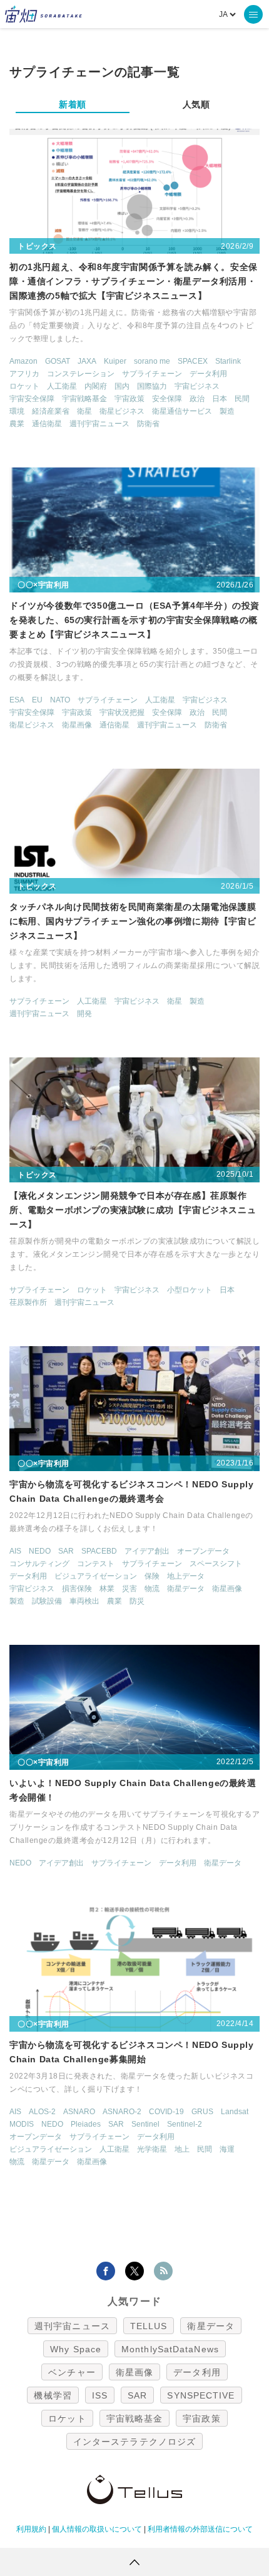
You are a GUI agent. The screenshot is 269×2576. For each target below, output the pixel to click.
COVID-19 (166, 2112)
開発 (84, 1014)
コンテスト (96, 1564)
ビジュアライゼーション (96, 1576)
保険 (152, 1576)
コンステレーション (81, 374)
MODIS (22, 2124)
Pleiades (86, 2124)
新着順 (73, 104)
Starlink (228, 361)
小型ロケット (190, 1290)
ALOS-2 (42, 2112)
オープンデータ (203, 1551)
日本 (220, 399)
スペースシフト (216, 1564)
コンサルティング (39, 1564)
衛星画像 (77, 725)
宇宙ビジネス (197, 386)
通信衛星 (47, 424)
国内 (122, 386)
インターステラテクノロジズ (134, 2442)
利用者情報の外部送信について (200, 2529)
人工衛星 (62, 386)
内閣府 (96, 386)
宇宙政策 (129, 399)
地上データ (186, 1576)
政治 (197, 399)
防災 (137, 1601)
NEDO (40, 1551)
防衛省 (148, 424)
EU (37, 700)
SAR (66, 1551)
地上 (182, 2149)
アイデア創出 (147, 1551)
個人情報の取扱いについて (97, 2529)
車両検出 (84, 1601)
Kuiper (115, 361)
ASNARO (79, 2112)
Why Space (76, 2349)
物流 (152, 1589)
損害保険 (77, 1589)
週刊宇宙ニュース (99, 424)
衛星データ (186, 1589)
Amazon (23, 361)
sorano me (152, 361)
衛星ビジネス (122, 411)
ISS (100, 2395)
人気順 (196, 104)
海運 (227, 2149)
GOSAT (58, 361)
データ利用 (208, 374)
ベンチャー (72, 2372)
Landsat (235, 2112)
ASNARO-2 (122, 2112)
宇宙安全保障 (32, 399)
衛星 (84, 411)
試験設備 (47, 1601)
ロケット (24, 386)
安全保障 (167, 399)
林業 (107, 1589)
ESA (17, 700)
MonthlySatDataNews (170, 2349)
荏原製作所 (28, 1302)
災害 (129, 1589)
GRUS (202, 2112)
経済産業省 (51, 411)
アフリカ (24, 374)
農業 (17, 424)
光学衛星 (152, 2149)
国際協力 (152, 386)
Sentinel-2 (185, 2124)
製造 (227, 411)
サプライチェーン (152, 374)
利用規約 (31, 2529)
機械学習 (53, 2395)
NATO (60, 700)
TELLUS (149, 2326)
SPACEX (193, 361)
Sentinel (145, 2124)
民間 (242, 399)
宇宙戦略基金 (84, 399)
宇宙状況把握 (122, 712)
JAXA (87, 361)
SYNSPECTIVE (201, 2395)
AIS (15, 1551)
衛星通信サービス (182, 411)
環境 (17, 411)
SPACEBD (99, 1551)
